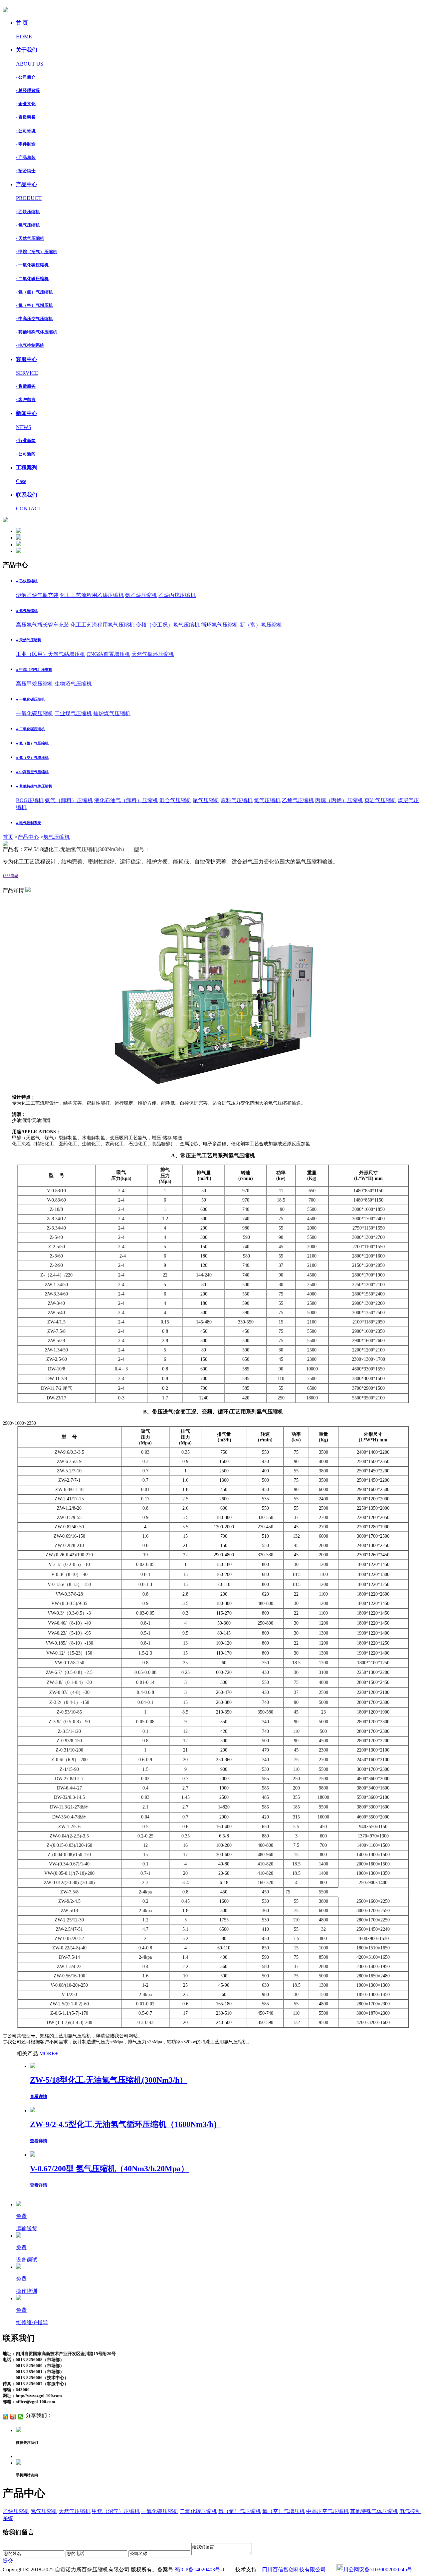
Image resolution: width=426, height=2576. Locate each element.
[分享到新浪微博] (13, 2417)
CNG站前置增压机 (108, 654)
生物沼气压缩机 (73, 684)
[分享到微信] (21, 2417)
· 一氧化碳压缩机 (32, 265)
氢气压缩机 (57, 837)
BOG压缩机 (30, 800)
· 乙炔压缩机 (28, 212)
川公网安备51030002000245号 (378, 2570)
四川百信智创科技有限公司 (294, 2570)
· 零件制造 (26, 144)
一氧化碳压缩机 (35, 713)
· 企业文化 (26, 104)
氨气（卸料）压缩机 (69, 800)
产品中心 (28, 837)
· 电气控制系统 (30, 345)
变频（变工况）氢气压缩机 (168, 625)
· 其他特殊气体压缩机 (37, 332)
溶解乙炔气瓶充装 (37, 595)
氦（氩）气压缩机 (240, 2511)
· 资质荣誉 (26, 117)
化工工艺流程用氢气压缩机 (103, 625)
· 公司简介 (26, 77)
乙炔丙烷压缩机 (177, 595)
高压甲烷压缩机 (35, 684)
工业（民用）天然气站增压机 (51, 654)
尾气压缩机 (206, 800)
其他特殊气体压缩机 (374, 2511)
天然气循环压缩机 (153, 654)
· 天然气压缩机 (30, 238)
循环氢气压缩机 (220, 625)
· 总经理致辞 (28, 90)
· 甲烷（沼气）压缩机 (37, 252)
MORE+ (49, 2054)
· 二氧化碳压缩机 (32, 279)
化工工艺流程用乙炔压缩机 (92, 595)
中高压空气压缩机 (327, 2511)
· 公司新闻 (26, 454)
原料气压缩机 (237, 800)
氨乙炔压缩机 (141, 595)
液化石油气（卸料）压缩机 (126, 800)
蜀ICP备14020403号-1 (200, 2570)
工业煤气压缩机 (73, 713)
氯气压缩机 (267, 800)
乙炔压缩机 (16, 2511)
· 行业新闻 (26, 441)
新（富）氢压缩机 (261, 625)
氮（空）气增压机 (284, 2511)
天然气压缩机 (75, 2511)
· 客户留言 (26, 400)
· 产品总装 (26, 157)
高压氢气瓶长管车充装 (43, 625)
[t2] (19, 538)
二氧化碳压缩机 (198, 2511)
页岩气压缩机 (380, 800)
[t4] (19, 551)
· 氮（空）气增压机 (34, 305)
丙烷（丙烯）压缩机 (339, 800)
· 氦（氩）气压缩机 (34, 292)
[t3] (19, 544)
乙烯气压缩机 (298, 800)
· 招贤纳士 (26, 171)
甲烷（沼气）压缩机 (116, 2511)
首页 (8, 837)
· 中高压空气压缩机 (34, 319)
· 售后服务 (26, 386)
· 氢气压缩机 (28, 225)
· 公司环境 (26, 131)
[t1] (19, 531)
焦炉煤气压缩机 (112, 713)
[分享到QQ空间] (5, 2417)
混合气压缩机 (175, 800)
